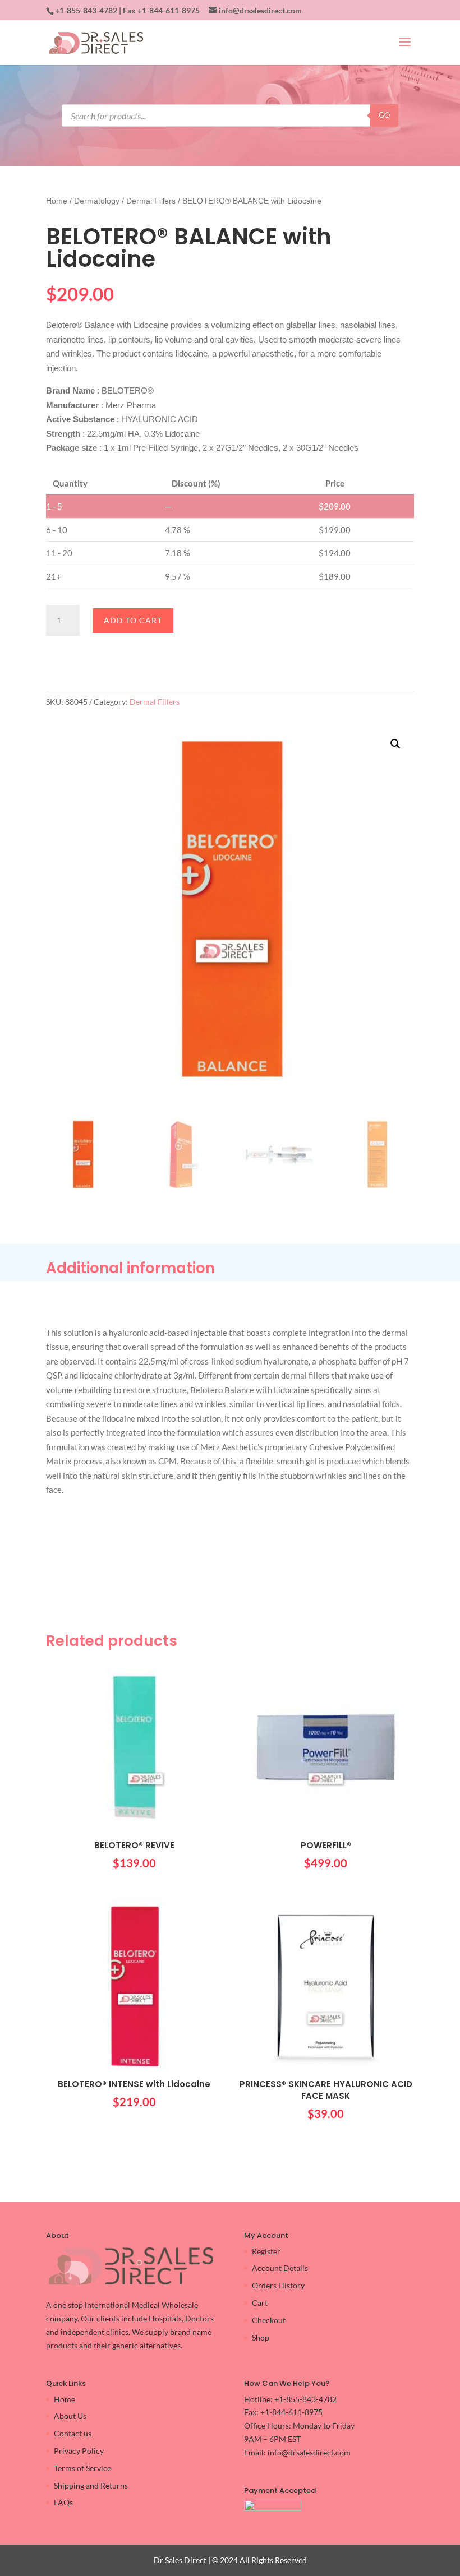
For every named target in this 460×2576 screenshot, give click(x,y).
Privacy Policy (79, 2451)
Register (266, 2251)
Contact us (73, 2433)
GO (384, 115)
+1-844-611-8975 (169, 10)
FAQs (63, 2502)
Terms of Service (82, 2468)
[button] (395, 744)
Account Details (280, 2268)
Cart (260, 2303)
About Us (70, 2416)
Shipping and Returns (91, 2485)
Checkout (269, 2320)
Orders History (278, 2285)
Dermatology (97, 201)
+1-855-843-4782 (86, 10)
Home (57, 201)
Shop (261, 2337)
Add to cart (133, 620)
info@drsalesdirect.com (309, 2452)
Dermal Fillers (151, 201)
